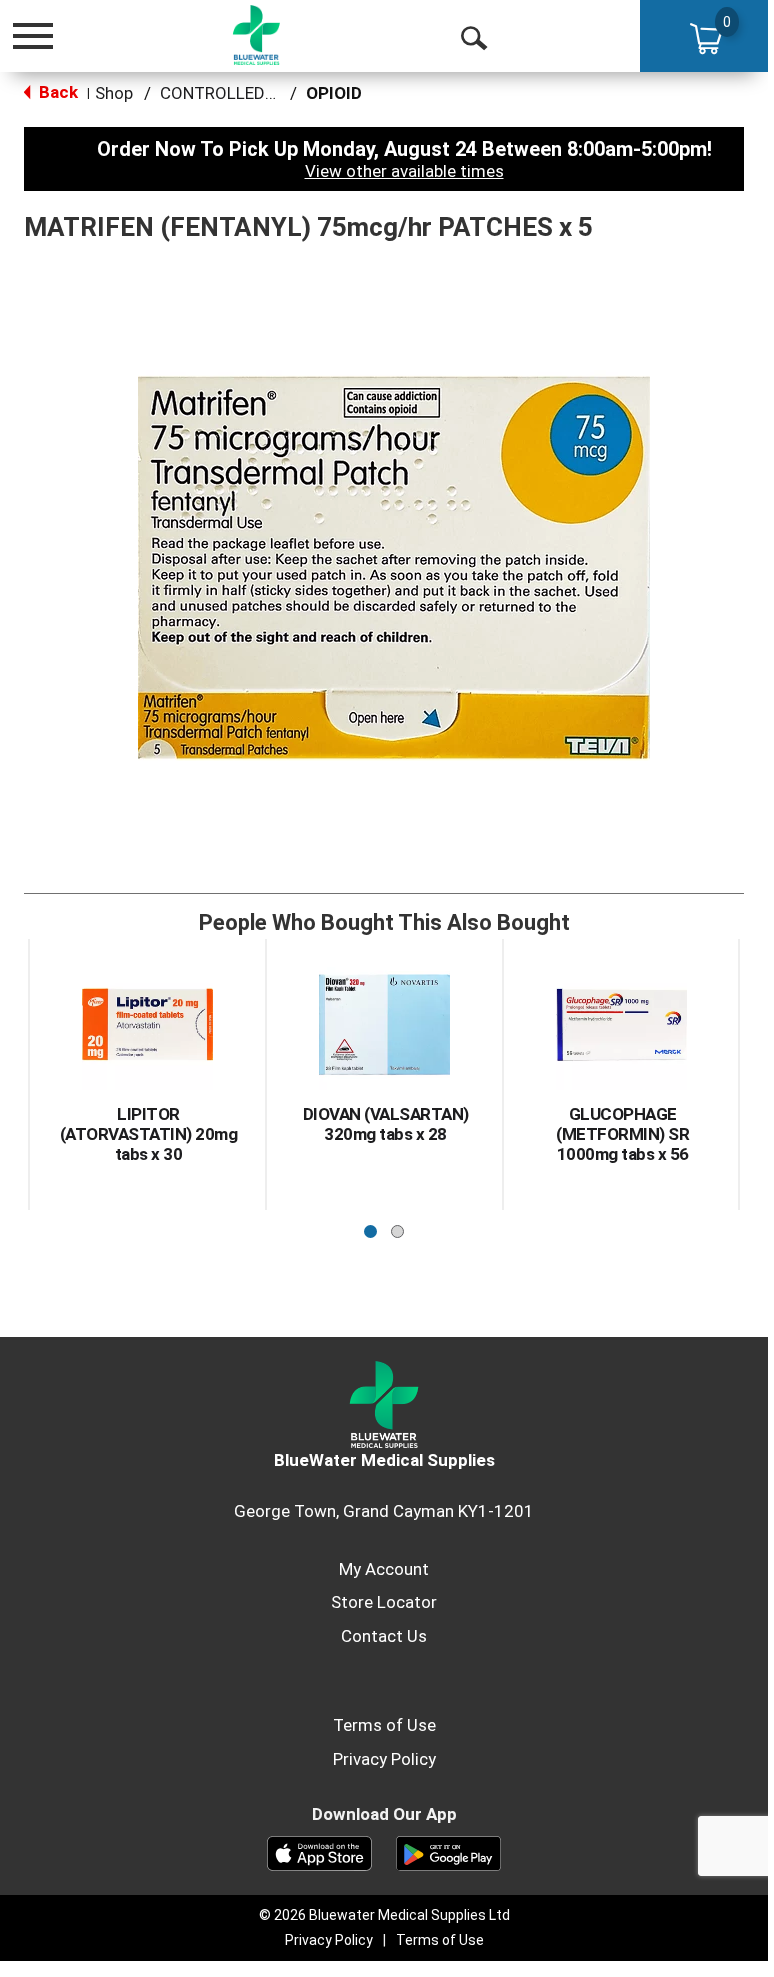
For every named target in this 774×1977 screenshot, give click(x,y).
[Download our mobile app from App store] (319, 1852)
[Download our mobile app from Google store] (448, 1852)
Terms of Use (384, 1725)
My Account (384, 1569)
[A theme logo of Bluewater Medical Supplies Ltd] (257, 35)
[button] (370, 1226)
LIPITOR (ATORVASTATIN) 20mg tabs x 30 (149, 1134)
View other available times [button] (404, 171)
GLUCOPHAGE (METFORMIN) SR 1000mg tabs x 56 (622, 1134)
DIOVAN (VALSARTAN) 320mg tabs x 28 (386, 1124)
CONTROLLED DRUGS (241, 93)
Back (56, 92)
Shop (114, 93)
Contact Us (384, 1636)
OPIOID (334, 93)
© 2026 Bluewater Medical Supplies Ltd (384, 1915)
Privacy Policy (384, 1759)
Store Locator (384, 1602)
